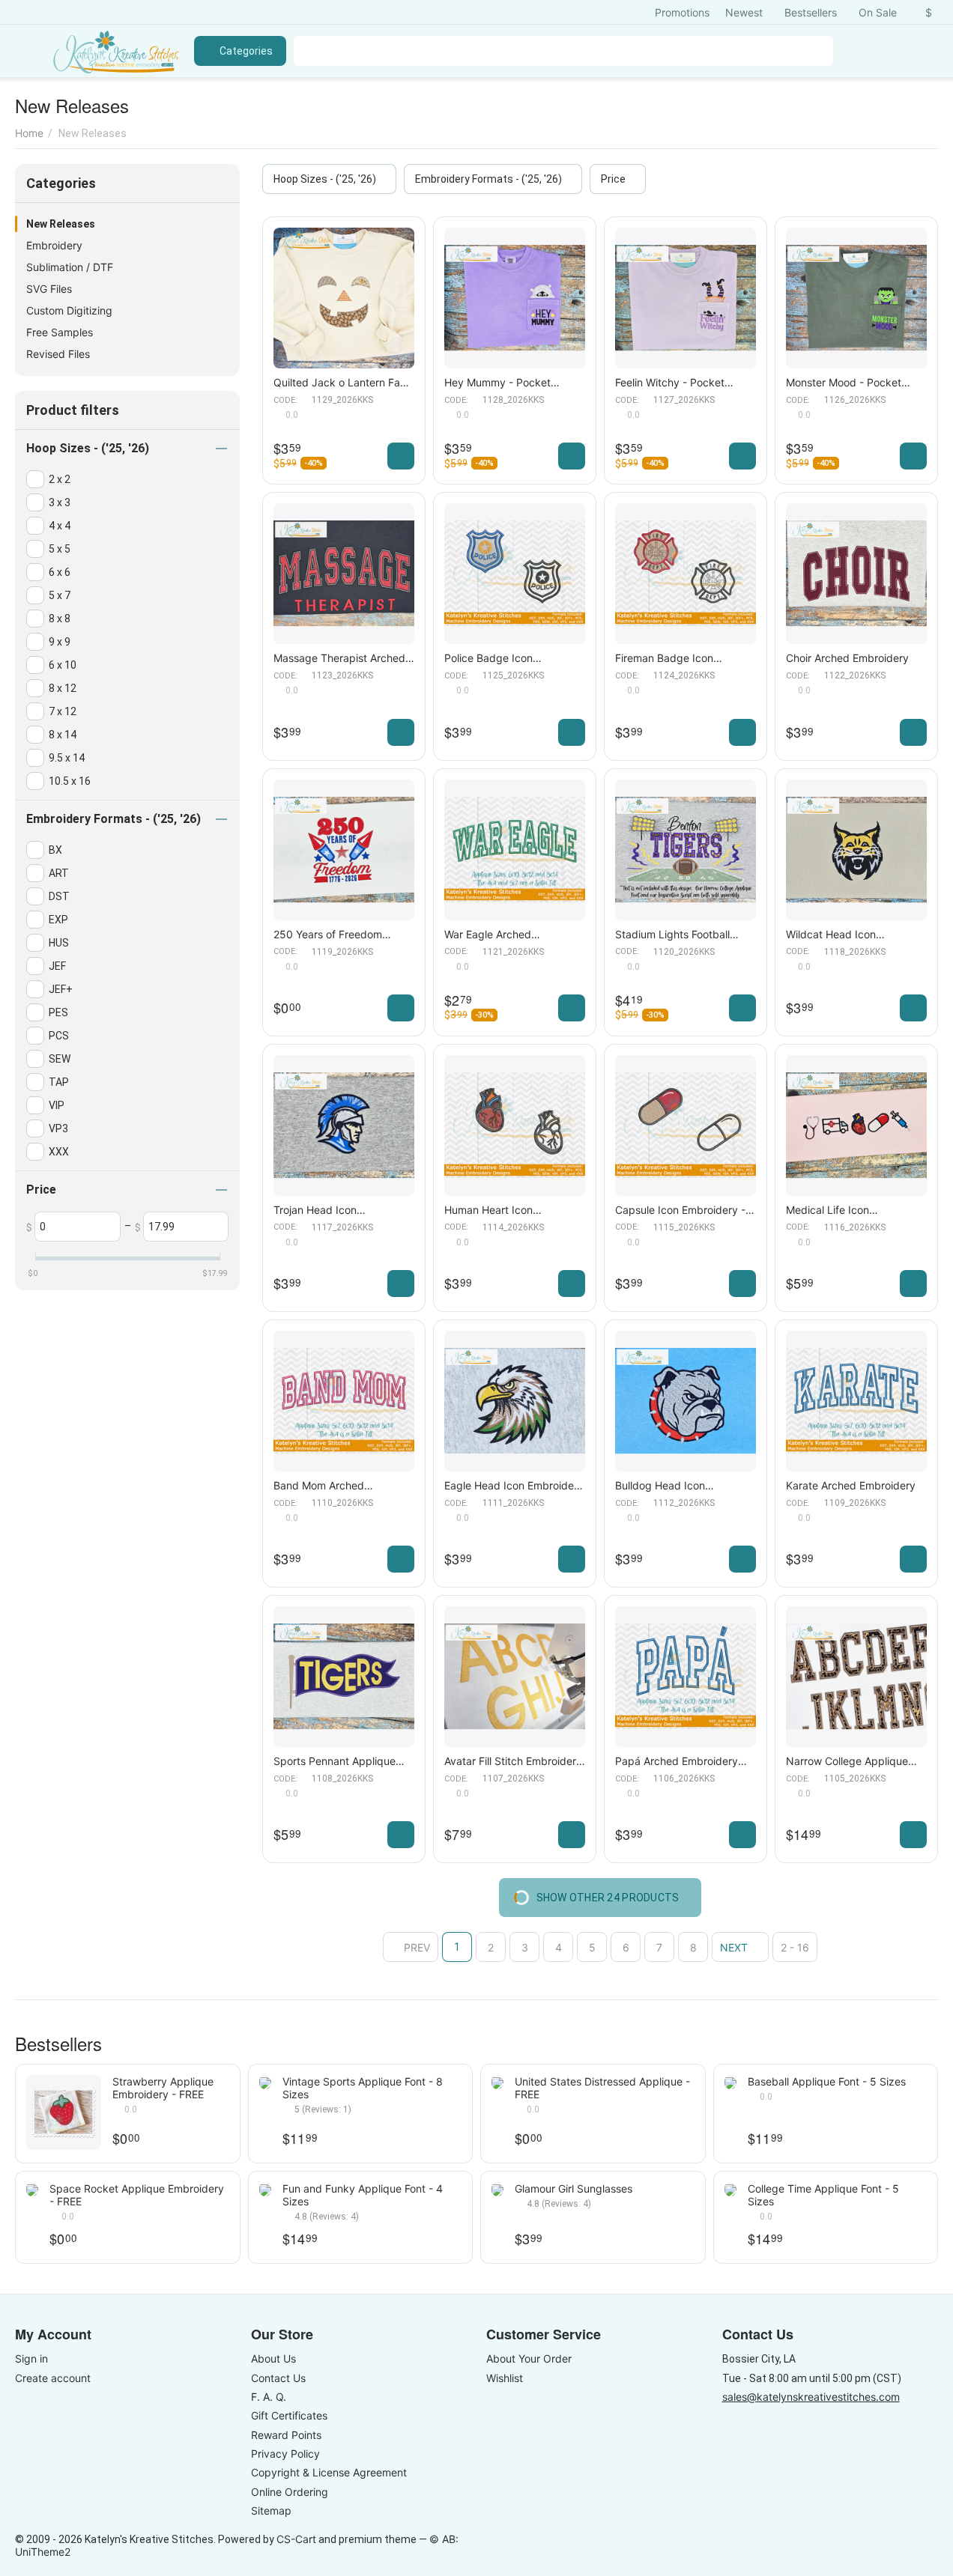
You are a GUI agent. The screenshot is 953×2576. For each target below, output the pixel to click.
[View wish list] (856, 51)
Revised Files (58, 354)
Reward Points (286, 2435)
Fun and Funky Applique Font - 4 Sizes (363, 2195)
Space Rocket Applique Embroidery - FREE (137, 2195)
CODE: (285, 400)
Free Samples (60, 332)
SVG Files (49, 289)
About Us (273, 2358)
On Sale (878, 12)
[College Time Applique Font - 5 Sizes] (730, 2189)
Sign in (31, 2358)
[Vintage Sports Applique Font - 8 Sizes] (265, 2082)
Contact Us (278, 2378)
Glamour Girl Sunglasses (574, 2188)
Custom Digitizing (69, 310)
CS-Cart (296, 2539)
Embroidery (54, 245)
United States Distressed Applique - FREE (602, 2088)
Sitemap (271, 2510)
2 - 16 (795, 1947)
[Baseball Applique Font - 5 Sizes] (730, 2082)
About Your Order (529, 2358)
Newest (744, 12)
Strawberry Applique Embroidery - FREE (163, 2088)
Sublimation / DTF (70, 267)
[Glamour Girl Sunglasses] (497, 2189)
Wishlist (505, 2378)
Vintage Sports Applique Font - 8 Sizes (363, 2088)
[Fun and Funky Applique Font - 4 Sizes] (265, 2189)
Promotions (682, 12)
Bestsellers (811, 12)
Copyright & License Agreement (329, 2472)
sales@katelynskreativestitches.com (811, 2397)
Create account (53, 2378)
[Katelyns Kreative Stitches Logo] (116, 51)
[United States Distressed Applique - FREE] (497, 2082)
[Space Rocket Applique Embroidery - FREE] (32, 2189)
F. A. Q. (269, 2397)
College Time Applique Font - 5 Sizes (823, 2195)
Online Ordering (290, 2492)
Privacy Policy (285, 2454)
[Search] (818, 51)
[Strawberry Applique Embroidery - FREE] (64, 2112)
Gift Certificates (289, 2415)
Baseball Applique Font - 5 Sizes (827, 2081)
